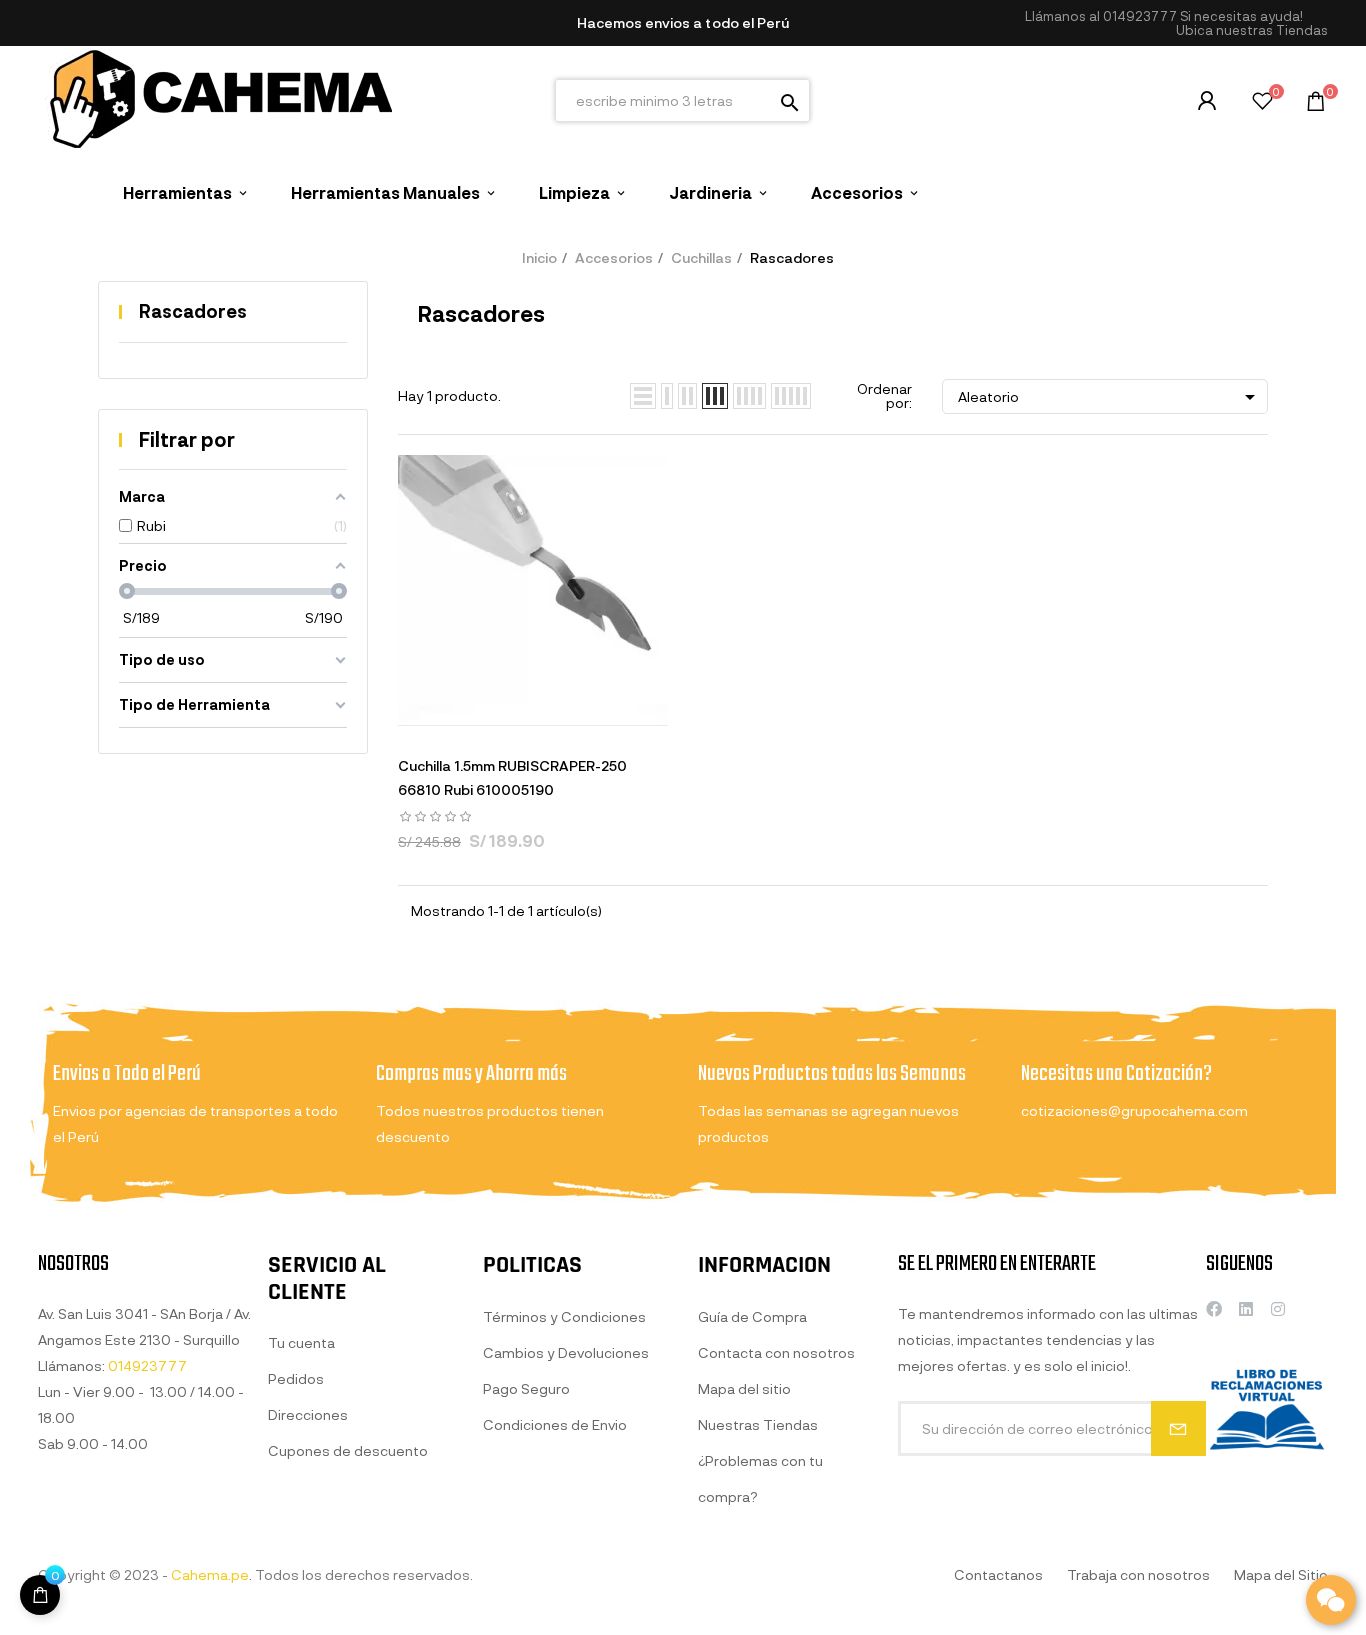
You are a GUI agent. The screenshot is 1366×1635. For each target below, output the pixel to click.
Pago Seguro (526, 1388)
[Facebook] (1214, 1309)
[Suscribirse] (1178, 1428)
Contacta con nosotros (776, 1352)
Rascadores (193, 311)
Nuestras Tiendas (758, 1424)
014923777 (1140, 16)
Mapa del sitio (744, 1388)
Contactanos (998, 1574)
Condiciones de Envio (555, 1424)
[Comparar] (608, 705)
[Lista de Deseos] (1262, 103)
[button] (1252, 30)
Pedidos (296, 1378)
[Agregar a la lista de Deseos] (558, 705)
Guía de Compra (752, 1316)
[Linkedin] (1246, 1309)
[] (40, 1595)
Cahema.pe (210, 1574)
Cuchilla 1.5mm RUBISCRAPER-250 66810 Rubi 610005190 (512, 777)
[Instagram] (1278, 1309)
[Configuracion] (1207, 101)
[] (458, 705)
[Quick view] (508, 705)
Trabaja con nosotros (1138, 1574)
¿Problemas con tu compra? (760, 1478)
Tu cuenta (301, 1342)
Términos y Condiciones (564, 1316)
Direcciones (308, 1414)
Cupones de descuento (348, 1450)
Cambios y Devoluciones (566, 1352)
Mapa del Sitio (1281, 1574)
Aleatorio (1110, 397)
